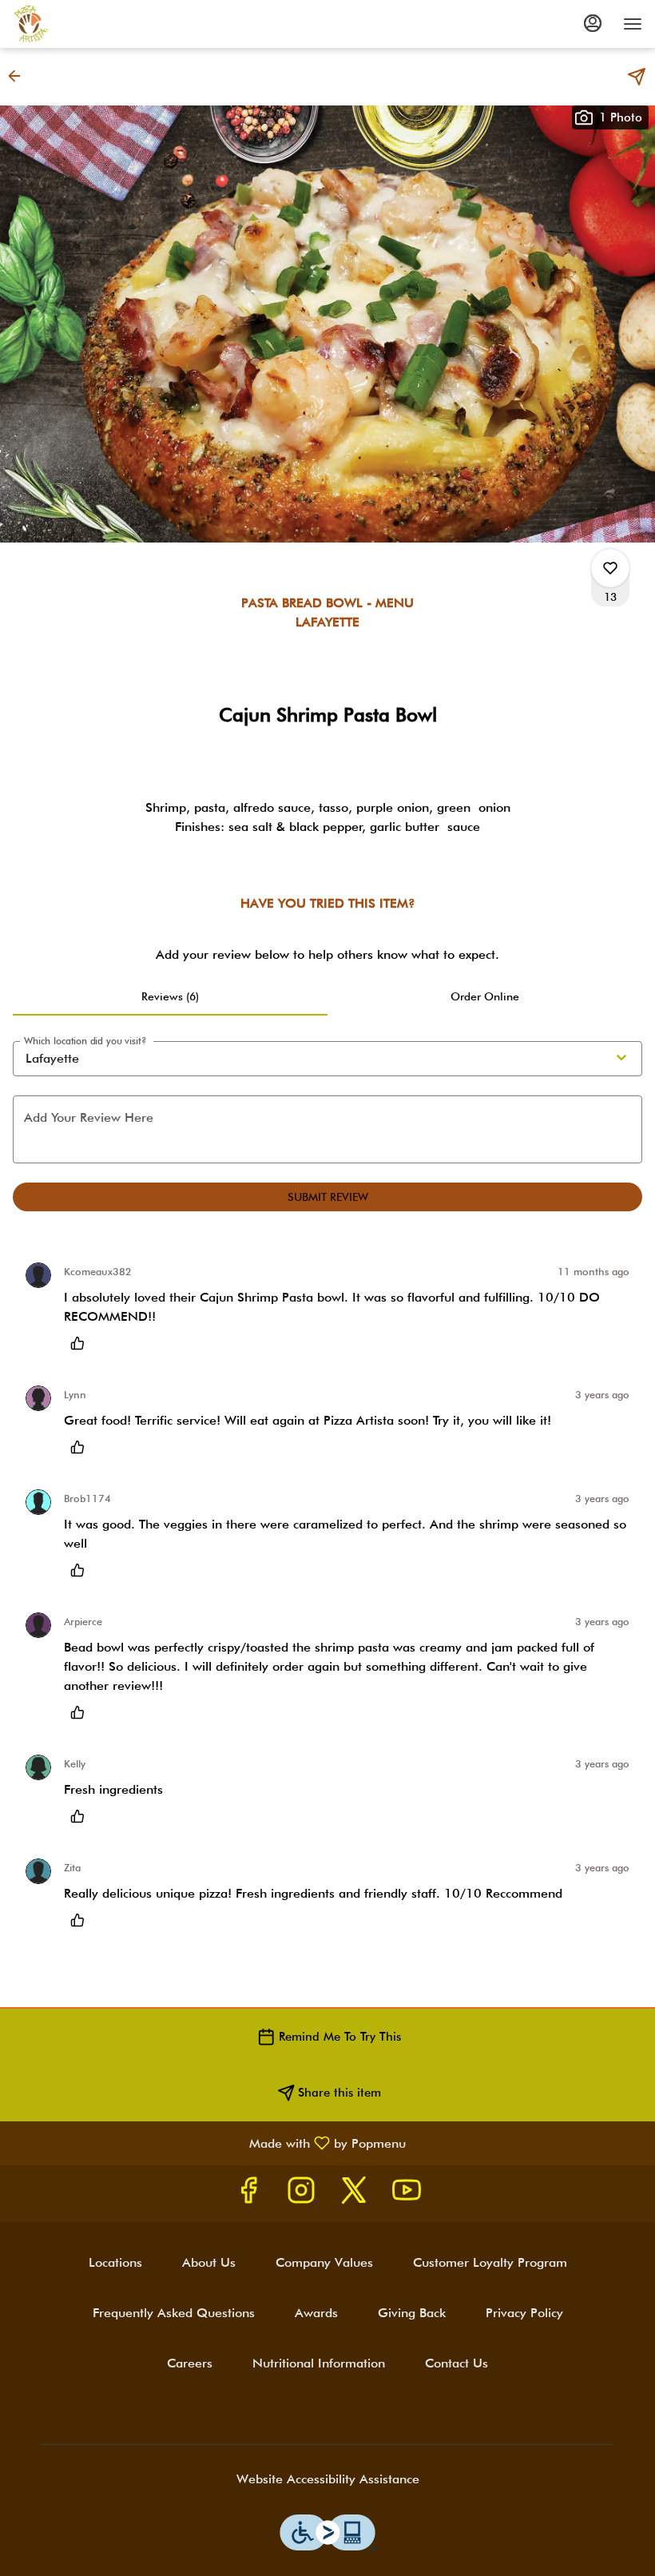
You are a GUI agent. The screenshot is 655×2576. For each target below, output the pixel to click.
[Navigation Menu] (633, 24)
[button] (19, 76)
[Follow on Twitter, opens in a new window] (354, 2194)
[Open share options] (637, 77)
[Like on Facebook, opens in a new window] (248, 2194)
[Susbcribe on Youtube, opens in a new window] (407, 2194)
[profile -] (593, 23)
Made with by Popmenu (209, 2143)
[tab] (170, 996)
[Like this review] (81, 1343)
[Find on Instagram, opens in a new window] (301, 2194)
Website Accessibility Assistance (328, 2479)
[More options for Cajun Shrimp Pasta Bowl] (610, 568)
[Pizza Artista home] (85, 24)
